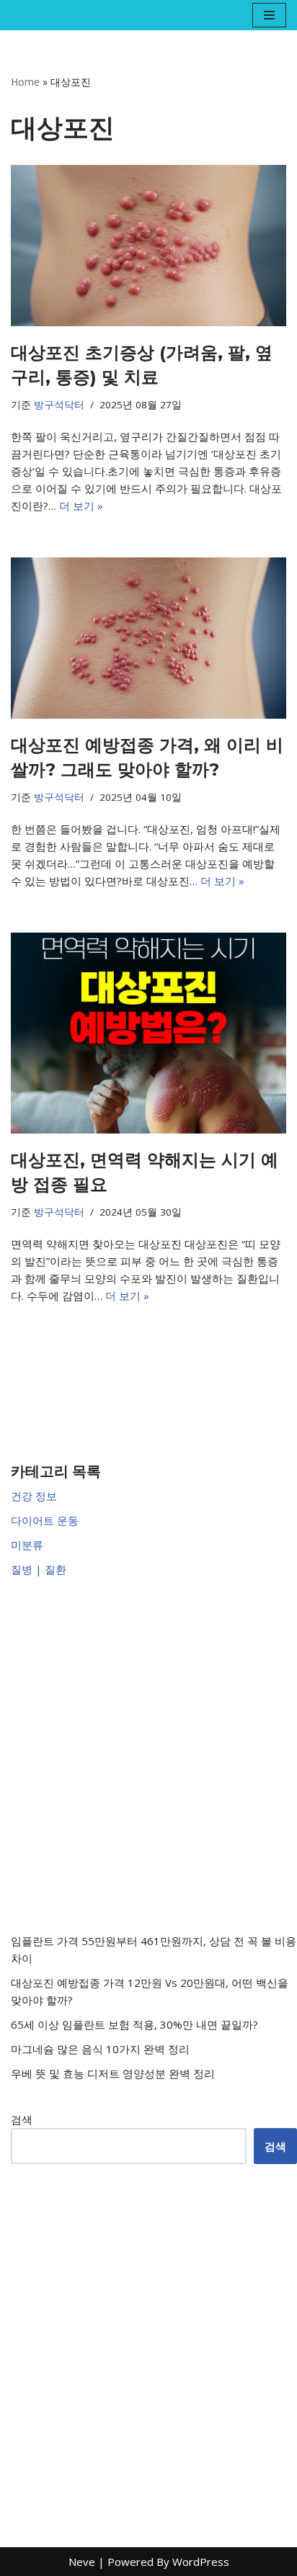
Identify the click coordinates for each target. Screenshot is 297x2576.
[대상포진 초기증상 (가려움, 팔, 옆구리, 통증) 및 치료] (148, 246)
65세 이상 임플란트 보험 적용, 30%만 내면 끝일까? (134, 2024)
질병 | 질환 (39, 1569)
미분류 (27, 1545)
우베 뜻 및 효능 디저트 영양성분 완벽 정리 (113, 2073)
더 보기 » (81, 506)
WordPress (201, 2562)
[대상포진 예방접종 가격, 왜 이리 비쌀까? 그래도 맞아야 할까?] (148, 638)
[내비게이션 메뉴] (269, 15)
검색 (22, 2119)
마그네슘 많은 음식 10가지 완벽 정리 (100, 2049)
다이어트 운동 (45, 1520)
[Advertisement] (148, 1755)
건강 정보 (34, 1496)
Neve (82, 2562)
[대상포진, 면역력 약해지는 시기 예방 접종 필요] (148, 1033)
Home (25, 82)
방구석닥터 (59, 405)
